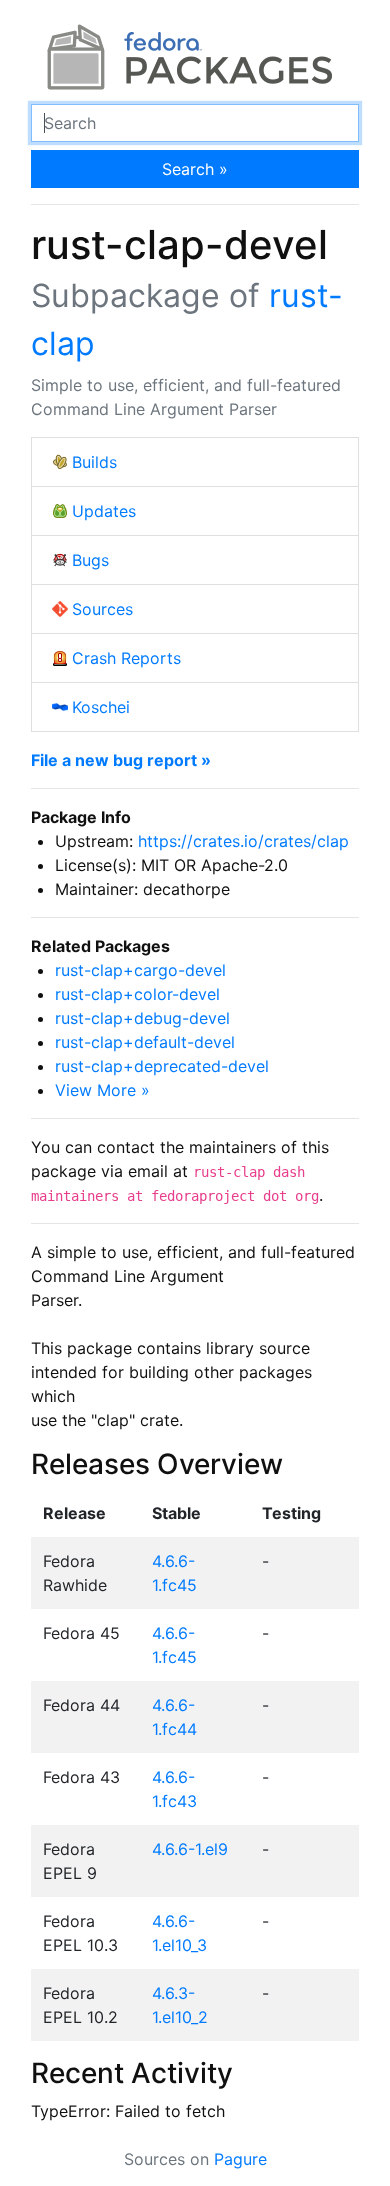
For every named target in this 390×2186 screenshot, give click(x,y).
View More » (102, 1090)
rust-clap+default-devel (145, 1042)
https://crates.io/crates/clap (243, 841)
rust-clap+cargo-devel (140, 970)
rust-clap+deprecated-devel (162, 1066)
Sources (102, 609)
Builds (94, 462)
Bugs (90, 560)
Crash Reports (126, 658)
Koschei (101, 707)
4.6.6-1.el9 (190, 1849)
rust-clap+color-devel (137, 994)
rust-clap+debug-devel (142, 1018)
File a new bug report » (121, 760)
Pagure (240, 2159)
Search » (195, 169)
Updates (104, 511)
